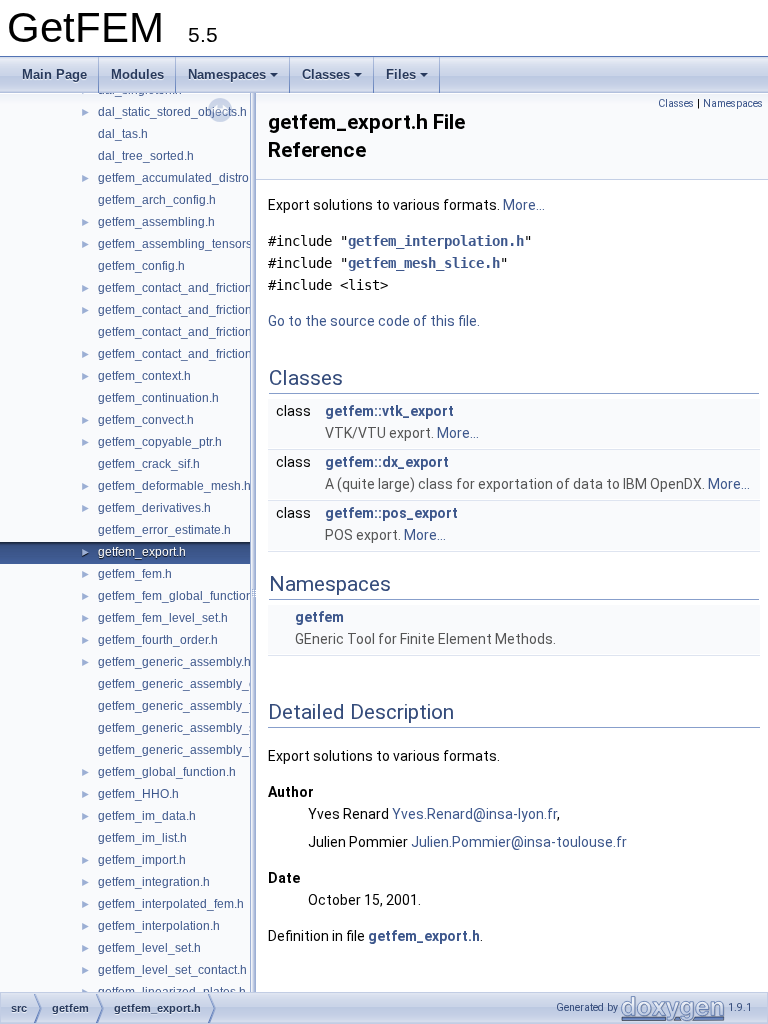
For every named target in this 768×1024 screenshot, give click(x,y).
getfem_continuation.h (158, 398)
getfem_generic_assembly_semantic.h (203, 728)
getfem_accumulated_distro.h (178, 178)
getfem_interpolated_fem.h (171, 904)
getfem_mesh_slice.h (424, 263)
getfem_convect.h (146, 420)
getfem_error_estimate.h (164, 530)
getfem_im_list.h (142, 838)
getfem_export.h (142, 552)
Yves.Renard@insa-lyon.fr (474, 814)
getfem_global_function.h (167, 772)
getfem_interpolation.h (159, 926)
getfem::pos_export (391, 513)
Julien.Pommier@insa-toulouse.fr (519, 842)
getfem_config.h (141, 266)
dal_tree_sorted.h (146, 156)
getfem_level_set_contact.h (172, 970)
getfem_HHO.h (138, 794)
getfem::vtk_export (389, 411)
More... (524, 205)
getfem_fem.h (135, 574)
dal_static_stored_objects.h (172, 112)
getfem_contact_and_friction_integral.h (204, 310)
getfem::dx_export (387, 462)
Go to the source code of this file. (374, 321)
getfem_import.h (142, 860)
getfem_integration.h (154, 882)
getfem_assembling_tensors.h (180, 244)
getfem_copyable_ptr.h (160, 442)
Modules (137, 74)
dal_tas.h (123, 134)
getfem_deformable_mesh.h (174, 486)
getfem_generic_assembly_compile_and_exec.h (230, 684)
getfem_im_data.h (147, 816)
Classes (326, 74)
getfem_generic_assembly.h (174, 662)
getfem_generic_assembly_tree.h (189, 750)
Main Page (54, 74)
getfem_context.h (144, 376)
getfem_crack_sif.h (149, 464)
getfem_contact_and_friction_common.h (207, 288)
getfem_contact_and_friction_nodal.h (199, 354)
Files (401, 74)
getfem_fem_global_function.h (180, 596)
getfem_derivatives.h (154, 508)
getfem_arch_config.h (157, 200)
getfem (319, 617)
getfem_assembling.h (156, 222)
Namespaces (227, 74)
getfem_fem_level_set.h (163, 618)
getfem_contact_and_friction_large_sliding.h (219, 332)
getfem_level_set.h (149, 948)
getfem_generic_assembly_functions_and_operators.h (246, 706)
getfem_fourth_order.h (158, 640)
